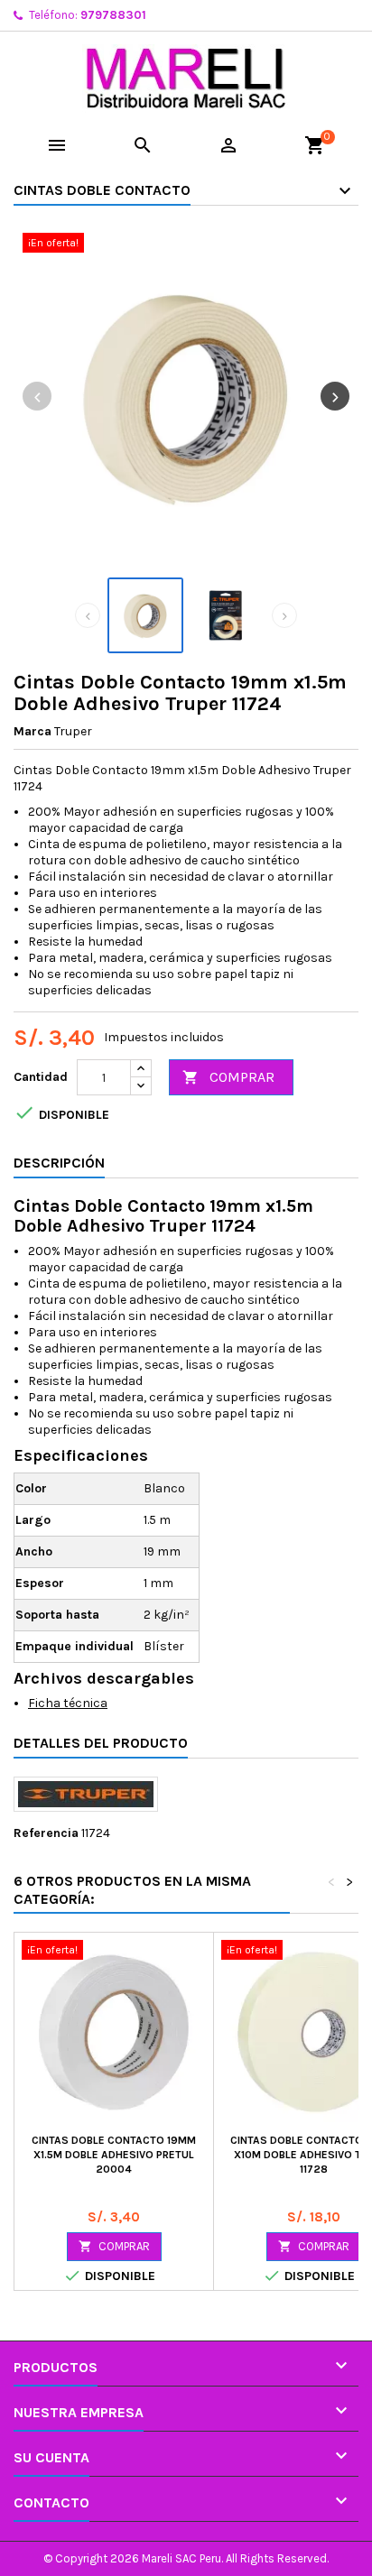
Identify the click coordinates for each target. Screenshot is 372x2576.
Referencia (46, 1833)
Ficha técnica (68, 1703)
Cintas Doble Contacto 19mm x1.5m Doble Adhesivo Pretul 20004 (114, 2155)
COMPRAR (228, 1077)
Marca (33, 731)
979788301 (113, 15)
